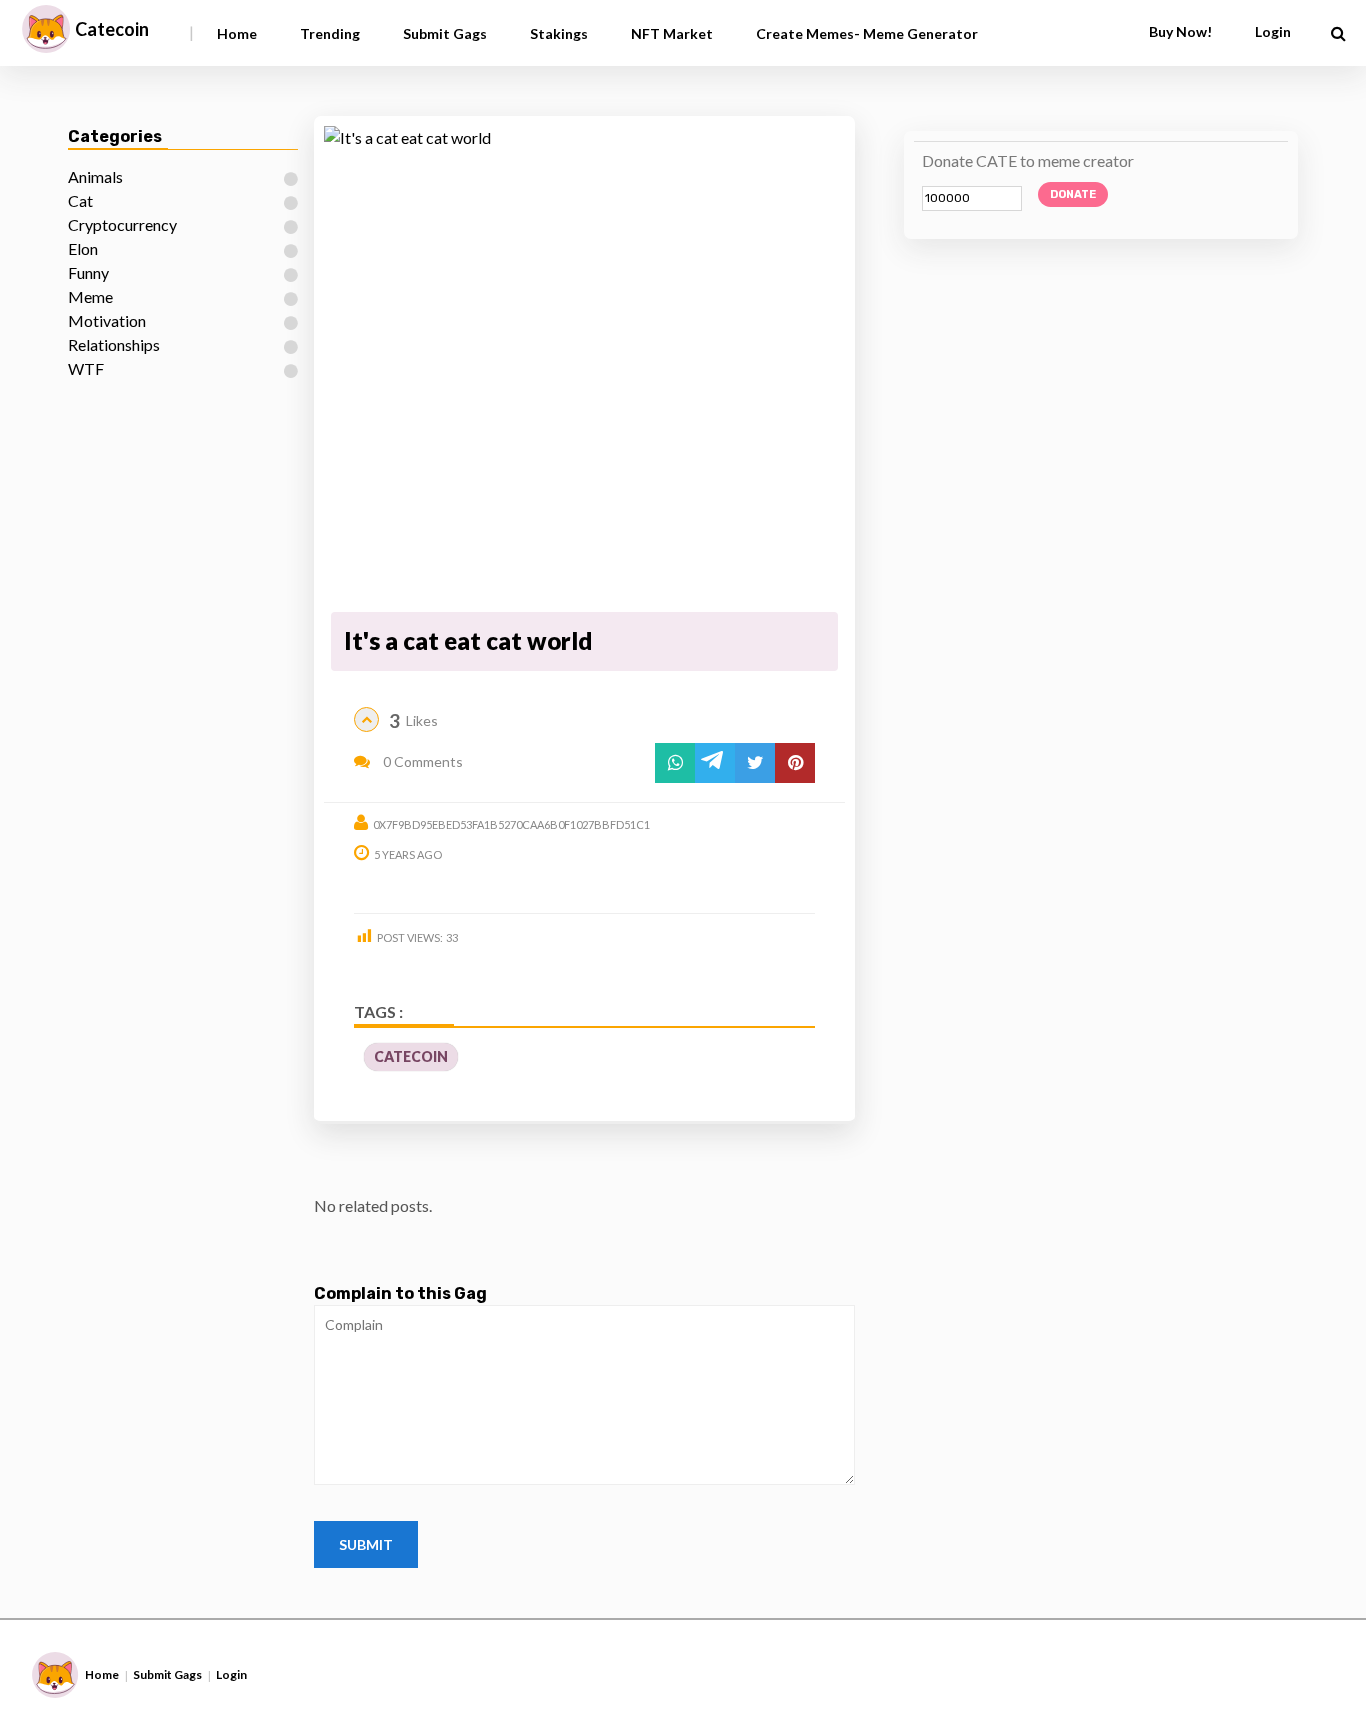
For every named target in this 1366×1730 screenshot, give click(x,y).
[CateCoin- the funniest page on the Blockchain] (46, 29)
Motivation (107, 320)
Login (231, 1674)
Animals (95, 176)
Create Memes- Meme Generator (867, 33)
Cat (80, 200)
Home (237, 33)
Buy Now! (1180, 31)
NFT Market (672, 33)
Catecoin (112, 29)
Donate (1073, 194)
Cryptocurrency (122, 224)
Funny (88, 272)
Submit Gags (445, 33)
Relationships (114, 344)
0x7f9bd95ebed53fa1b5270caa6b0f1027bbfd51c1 (511, 824)
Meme (90, 296)
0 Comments (421, 761)
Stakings (559, 33)
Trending (330, 33)
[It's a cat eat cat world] (584, 365)
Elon (83, 248)
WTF (86, 368)
